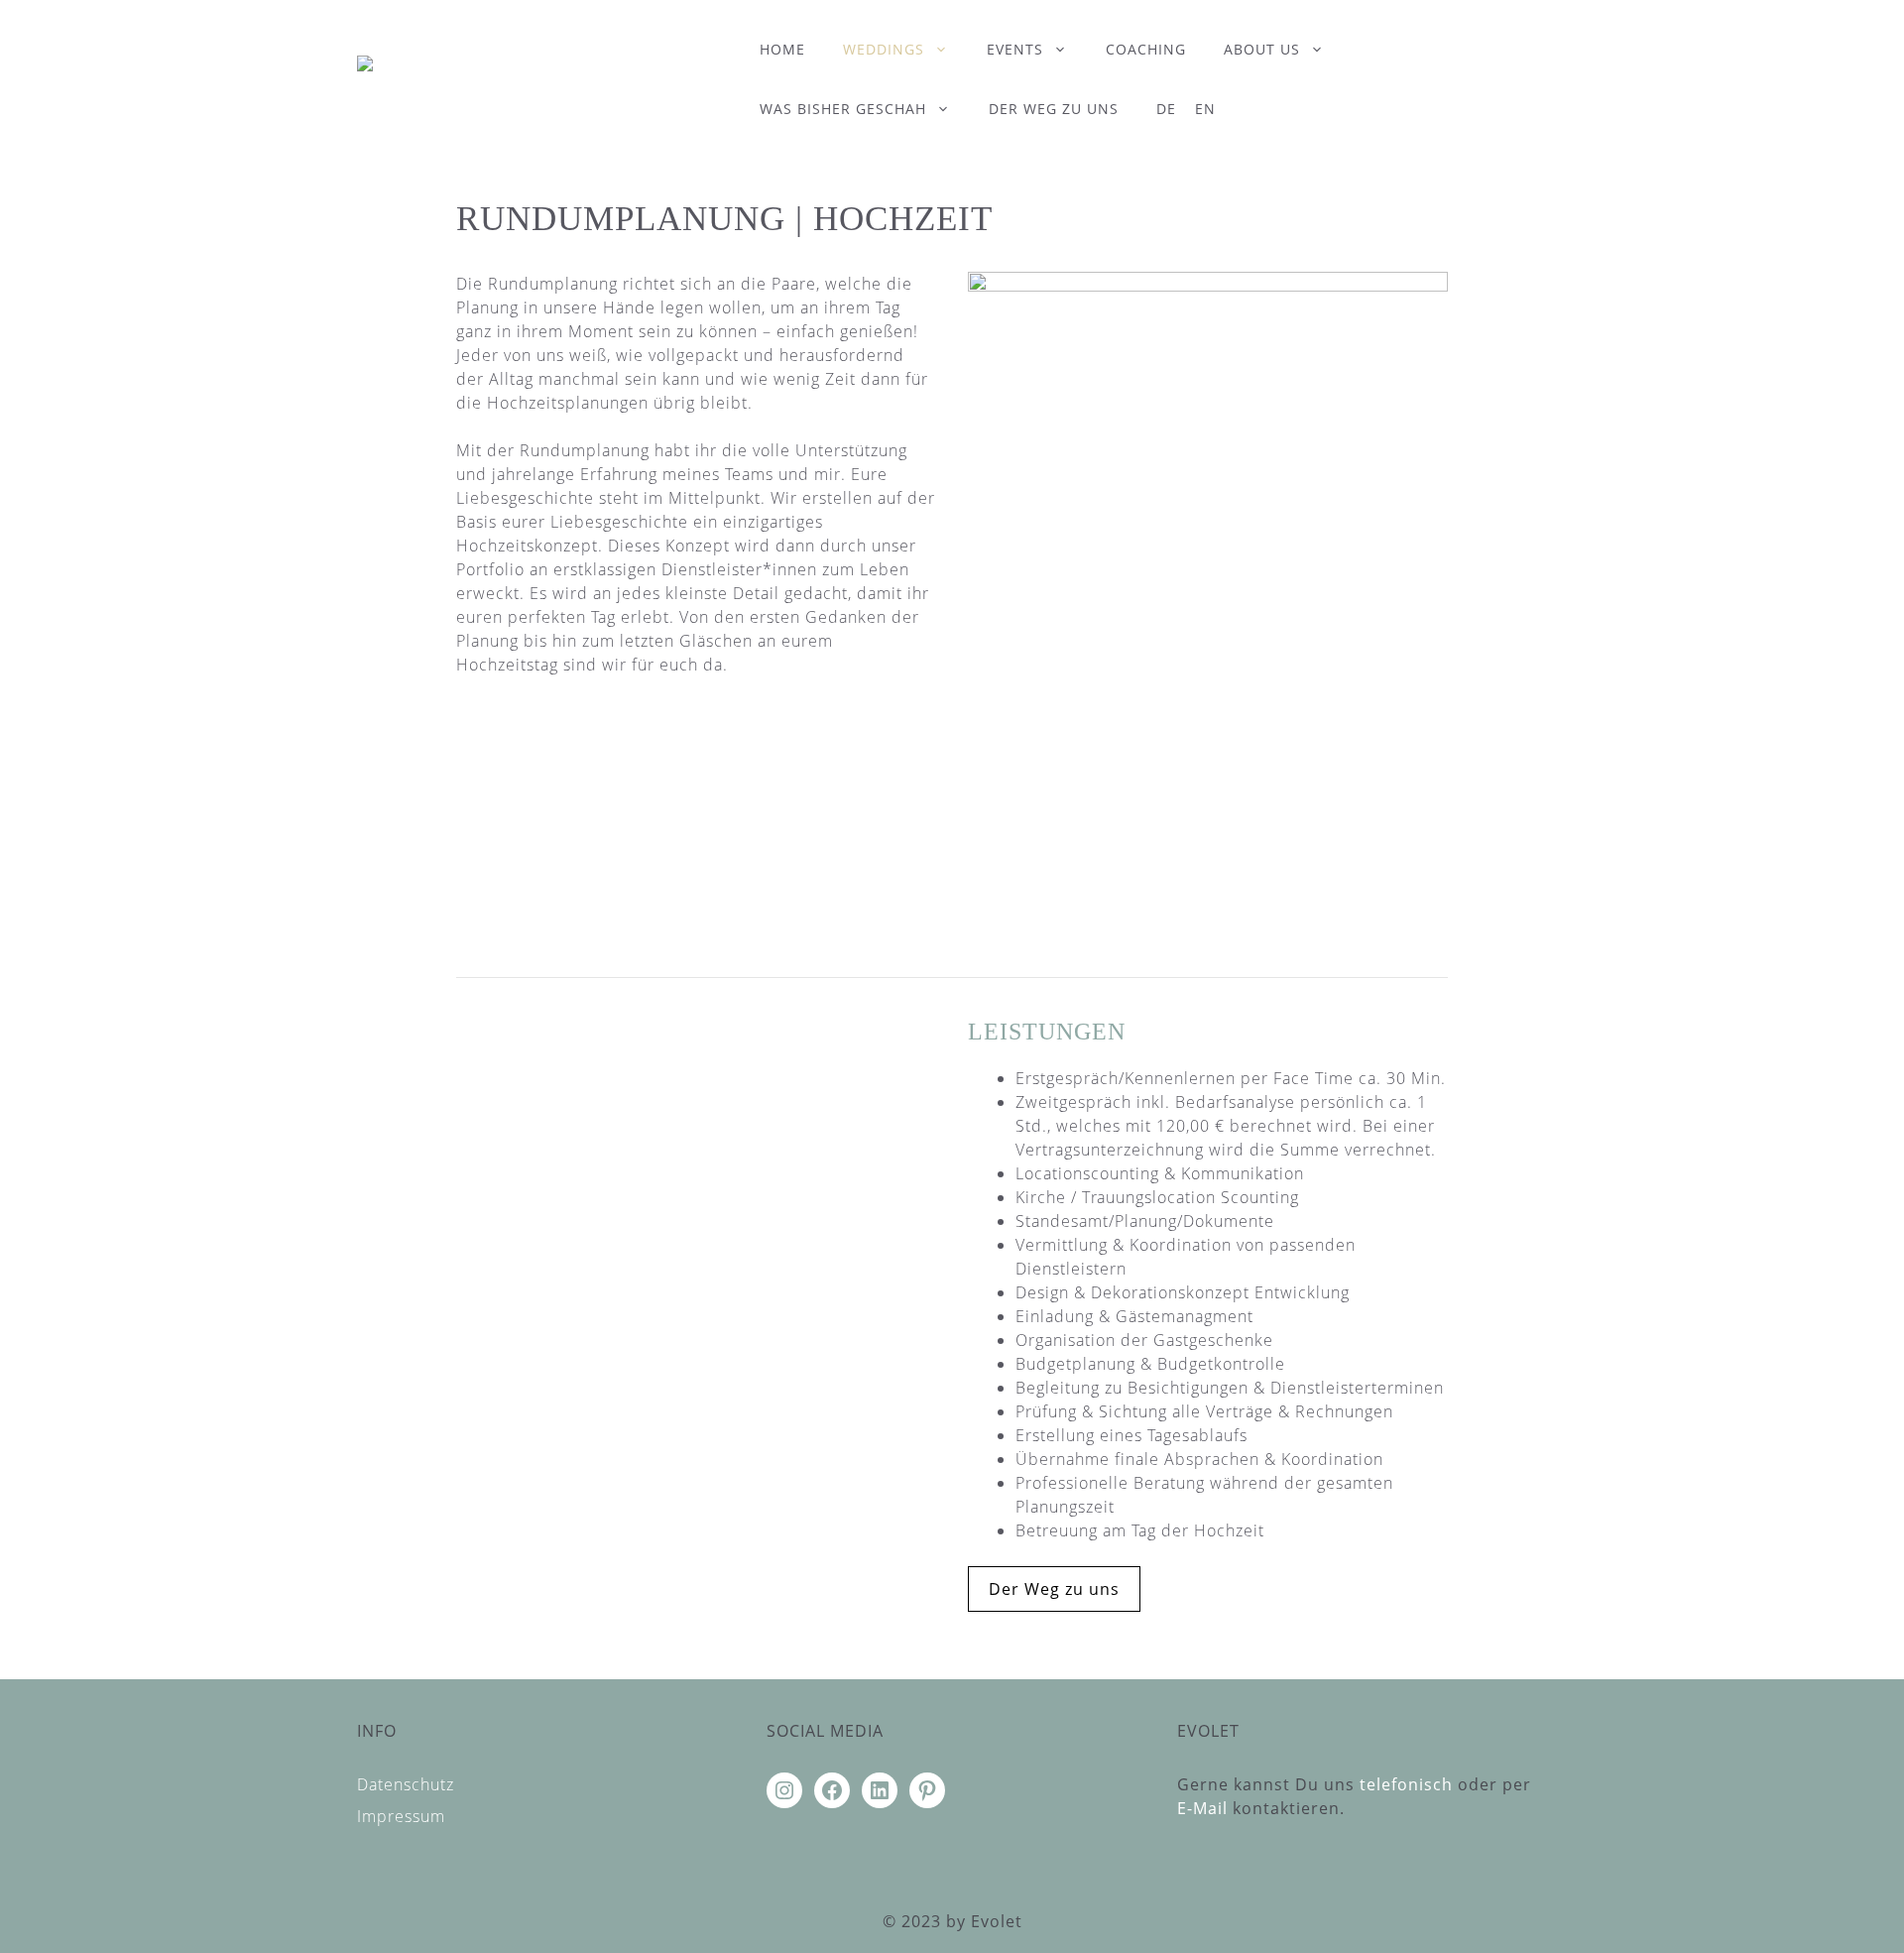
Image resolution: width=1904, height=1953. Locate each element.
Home (782, 49)
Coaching (1146, 49)
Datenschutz (406, 1784)
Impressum (401, 1816)
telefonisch (1406, 1784)
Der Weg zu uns (1054, 109)
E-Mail (1202, 1808)
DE (1166, 109)
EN (1205, 109)
